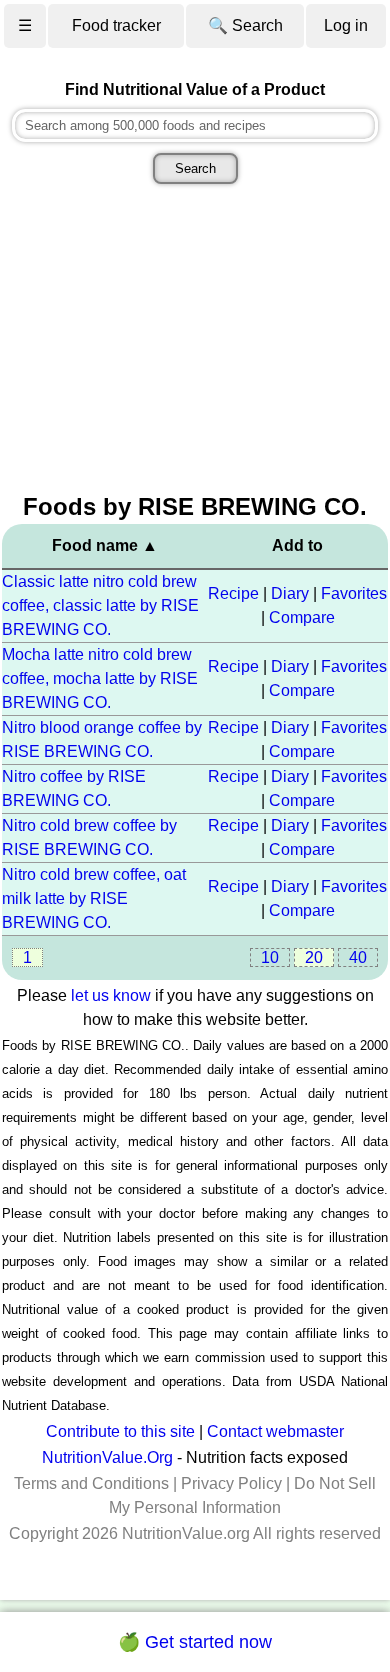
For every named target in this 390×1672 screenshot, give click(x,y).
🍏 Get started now (195, 1642)
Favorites (354, 593)
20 (314, 957)
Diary (290, 593)
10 (270, 957)
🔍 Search (245, 25)
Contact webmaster (275, 1431)
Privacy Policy (231, 1483)
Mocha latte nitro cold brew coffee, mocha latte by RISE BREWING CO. (100, 678)
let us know (111, 995)
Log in (346, 25)
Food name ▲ (105, 545)
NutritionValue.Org (107, 1457)
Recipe (233, 593)
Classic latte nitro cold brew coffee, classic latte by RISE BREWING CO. (100, 605)
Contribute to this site (120, 1431)
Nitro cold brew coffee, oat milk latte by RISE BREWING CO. (94, 898)
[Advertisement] (195, 341)
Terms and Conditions (91, 1483)
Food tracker (116, 25)
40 (358, 957)
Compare (302, 617)
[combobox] (195, 125)
